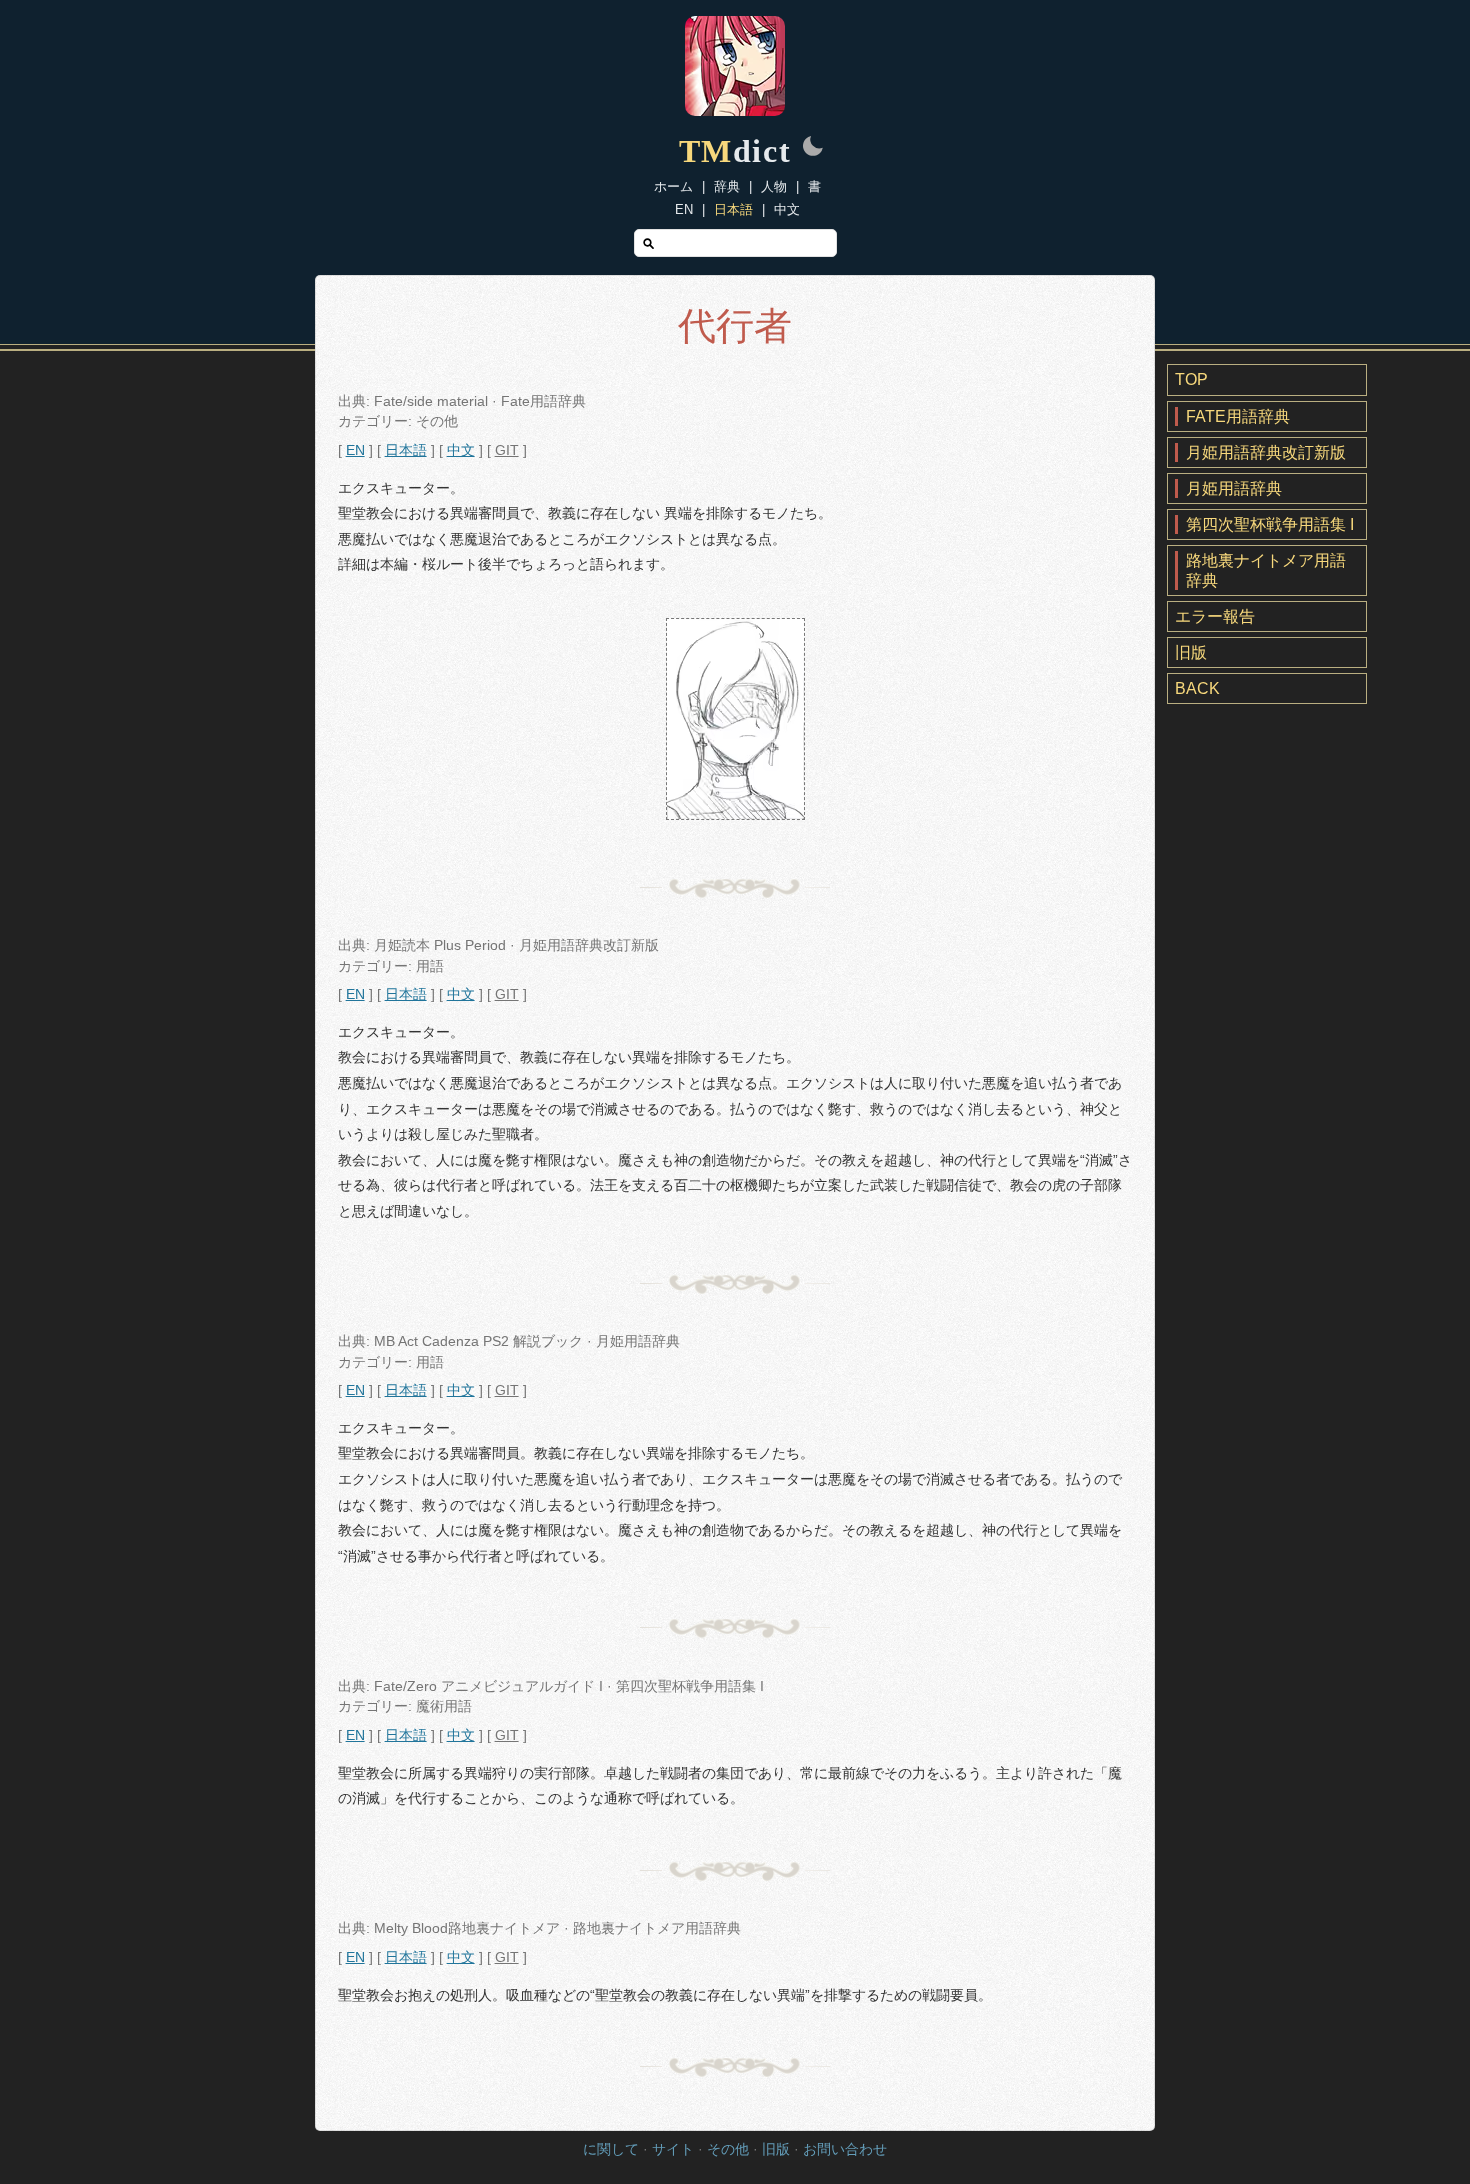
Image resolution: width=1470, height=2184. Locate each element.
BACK (1197, 688)
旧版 (1191, 652)
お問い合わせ (845, 2149)
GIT (507, 450)
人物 (774, 186)
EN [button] (355, 450)
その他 (728, 2149)
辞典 (727, 186)
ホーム (673, 186)
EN (684, 209)
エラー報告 (1215, 616)
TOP (1191, 379)
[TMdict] (735, 110)
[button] (813, 148)
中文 (787, 209)
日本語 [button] (406, 450)
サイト (673, 2149)
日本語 (733, 209)
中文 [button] (461, 450)
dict (735, 151)
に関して (611, 2149)
